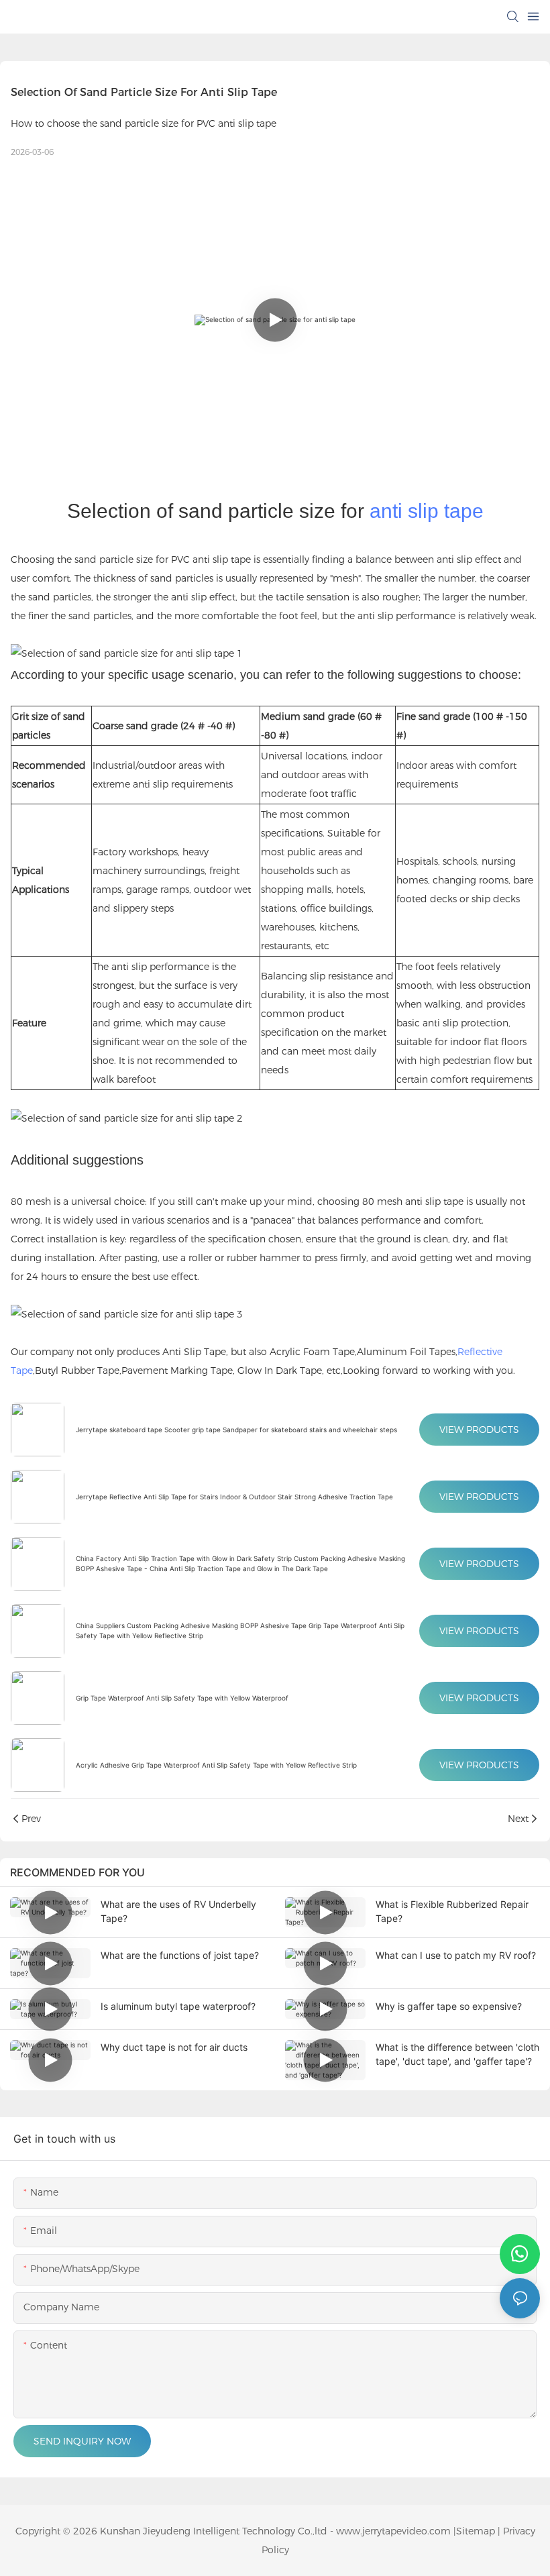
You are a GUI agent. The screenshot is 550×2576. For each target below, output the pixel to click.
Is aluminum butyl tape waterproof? (178, 2006)
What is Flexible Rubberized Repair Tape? (452, 1911)
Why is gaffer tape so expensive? (449, 2006)
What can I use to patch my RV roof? (456, 1955)
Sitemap (476, 2531)
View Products (479, 1430)
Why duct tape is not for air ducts (174, 2047)
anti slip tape (427, 511)
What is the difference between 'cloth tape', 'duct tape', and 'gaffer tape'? (457, 2054)
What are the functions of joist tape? (180, 1955)
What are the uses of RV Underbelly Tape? (178, 1911)
